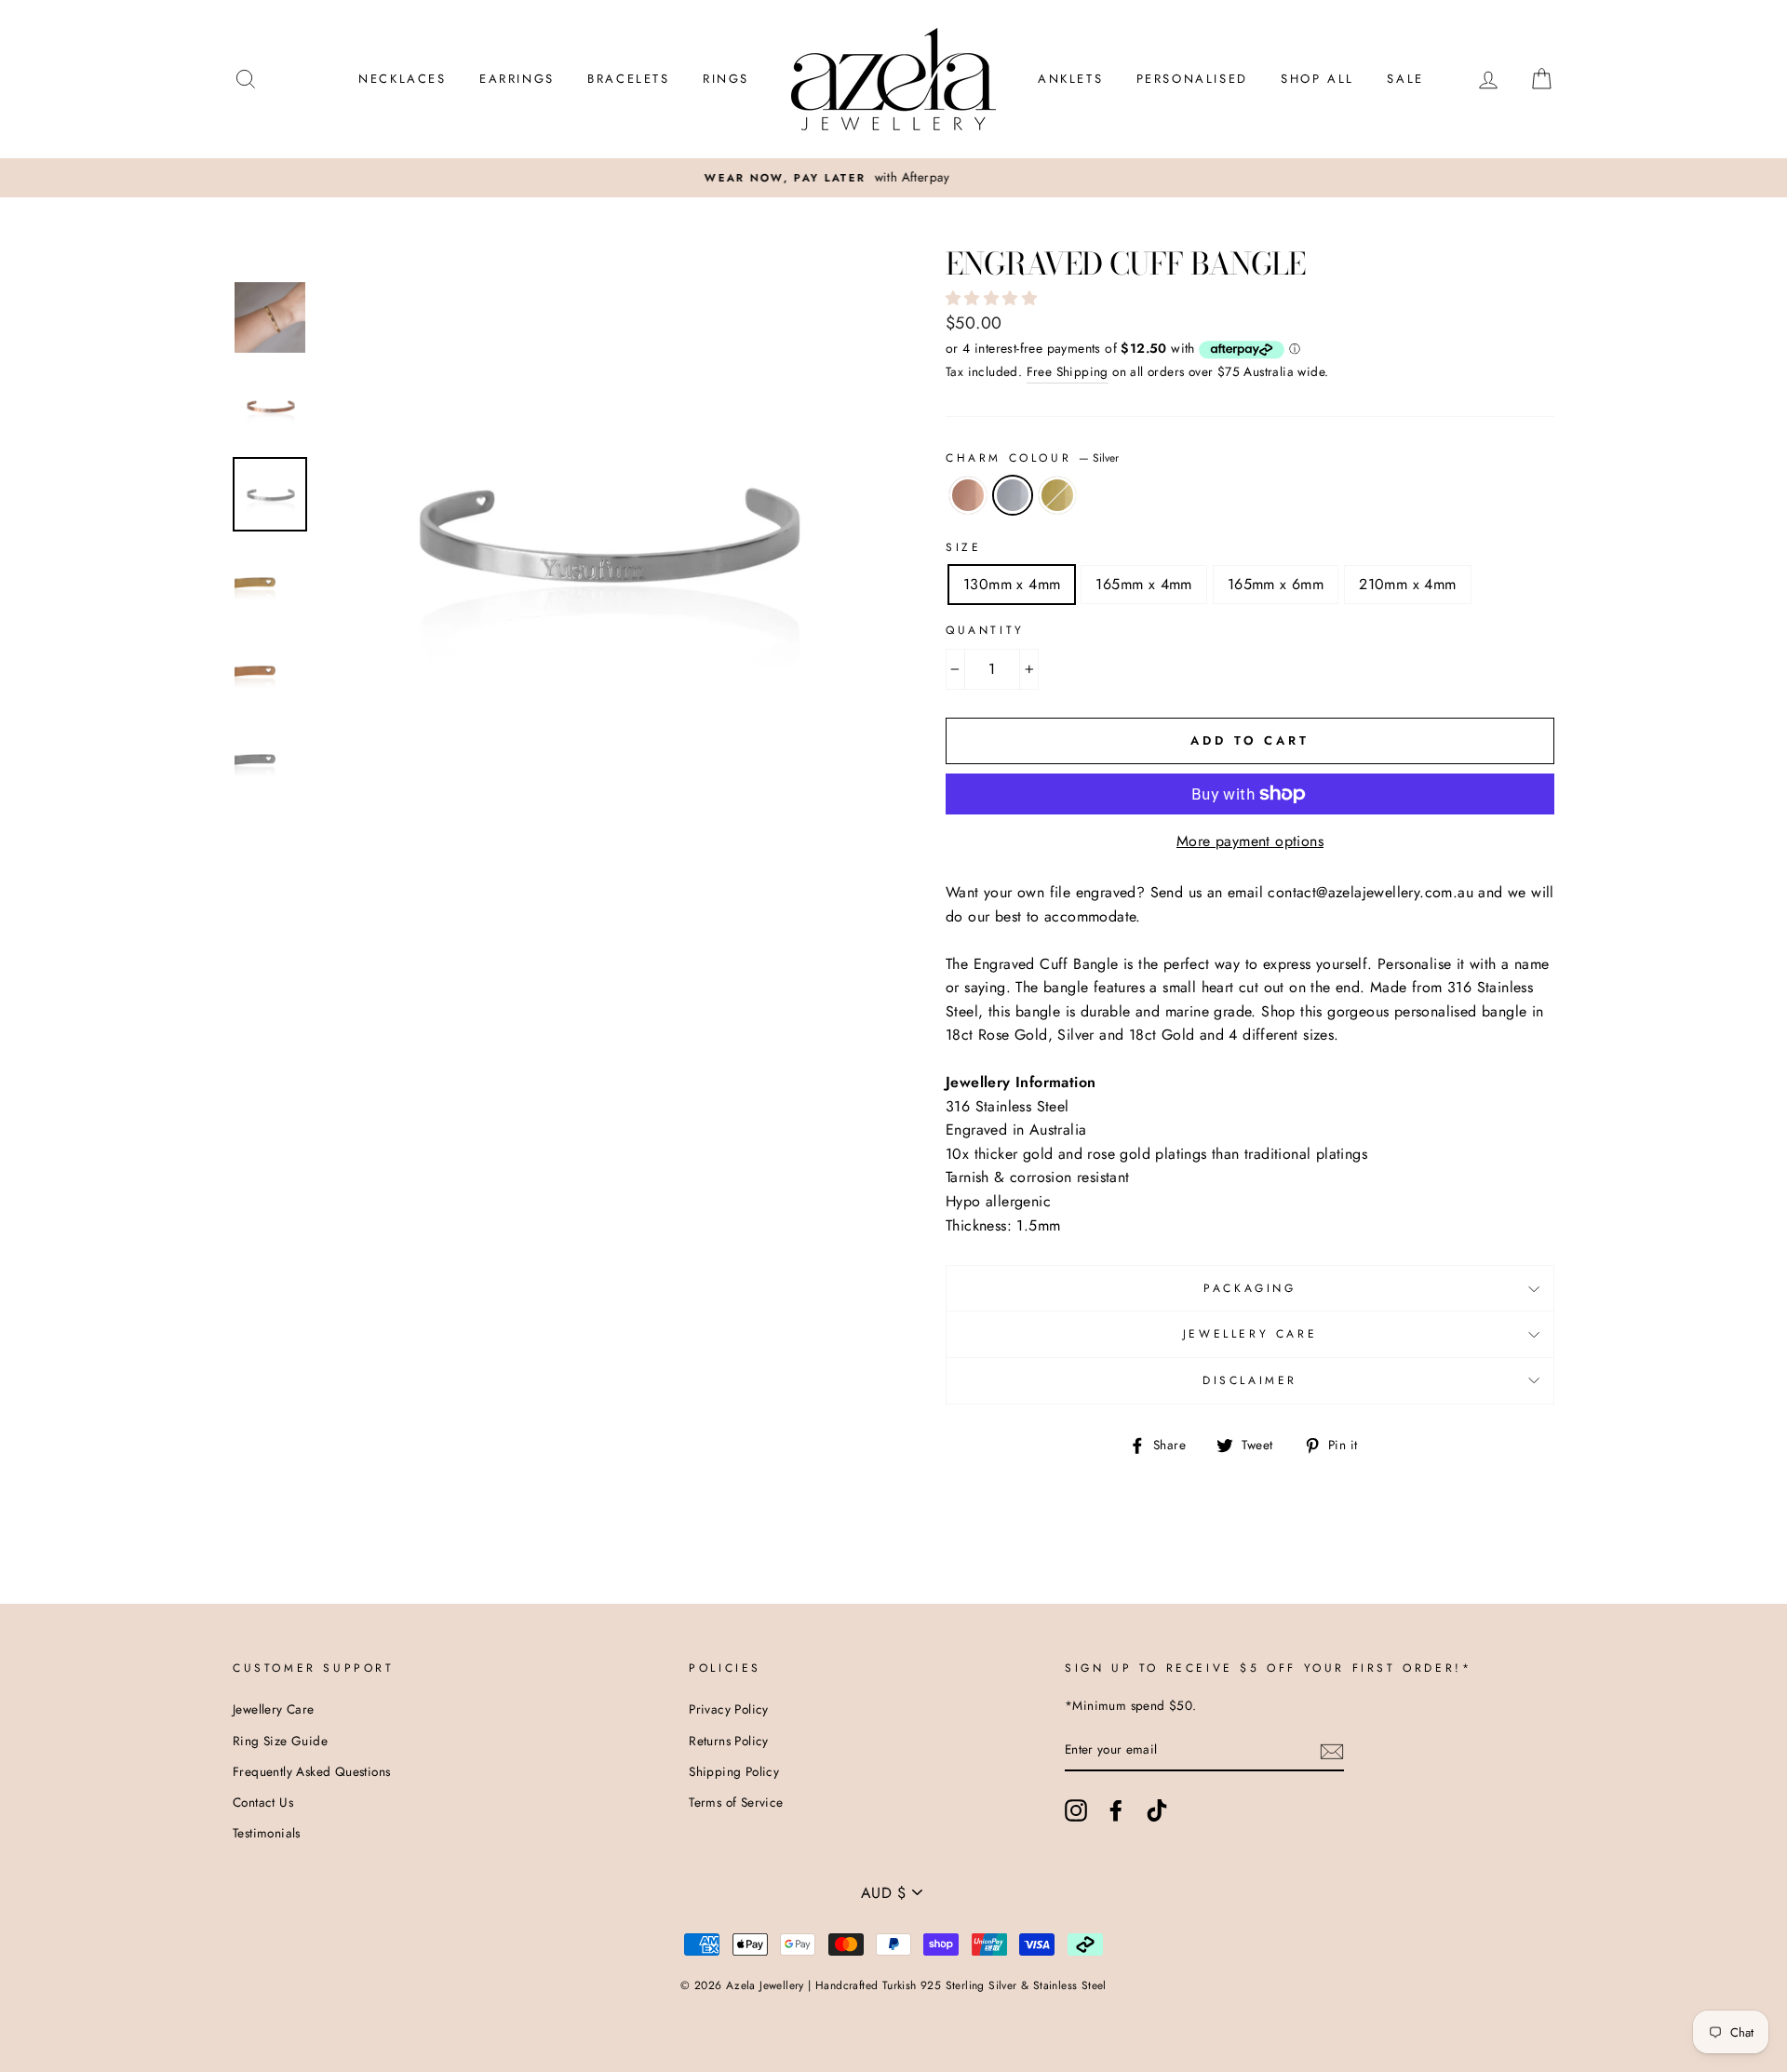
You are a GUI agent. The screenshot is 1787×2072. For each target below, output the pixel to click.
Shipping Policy (734, 1771)
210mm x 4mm (1407, 584)
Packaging (1250, 1288)
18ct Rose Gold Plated (968, 495)
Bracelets (628, 79)
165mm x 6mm (1276, 584)
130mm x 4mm (1012, 584)
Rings (726, 79)
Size (963, 547)
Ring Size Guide (280, 1741)
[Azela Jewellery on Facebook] (1116, 1810)
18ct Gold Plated (1057, 495)
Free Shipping (1068, 371)
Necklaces (402, 79)
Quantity (985, 630)
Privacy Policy (729, 1709)
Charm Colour (1032, 458)
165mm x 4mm (1143, 584)
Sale (1405, 79)
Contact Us (263, 1802)
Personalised (1192, 79)
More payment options (1250, 841)
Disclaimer (1250, 1380)
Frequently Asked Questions (311, 1771)
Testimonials (267, 1833)
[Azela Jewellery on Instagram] (1076, 1810)
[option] (893, 178)
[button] (994, 298)
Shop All (1317, 79)
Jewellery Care (1250, 1334)
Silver (1013, 495)
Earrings (517, 79)
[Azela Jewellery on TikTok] (1157, 1810)
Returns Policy (729, 1741)
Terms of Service (736, 1802)
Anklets (1070, 79)
